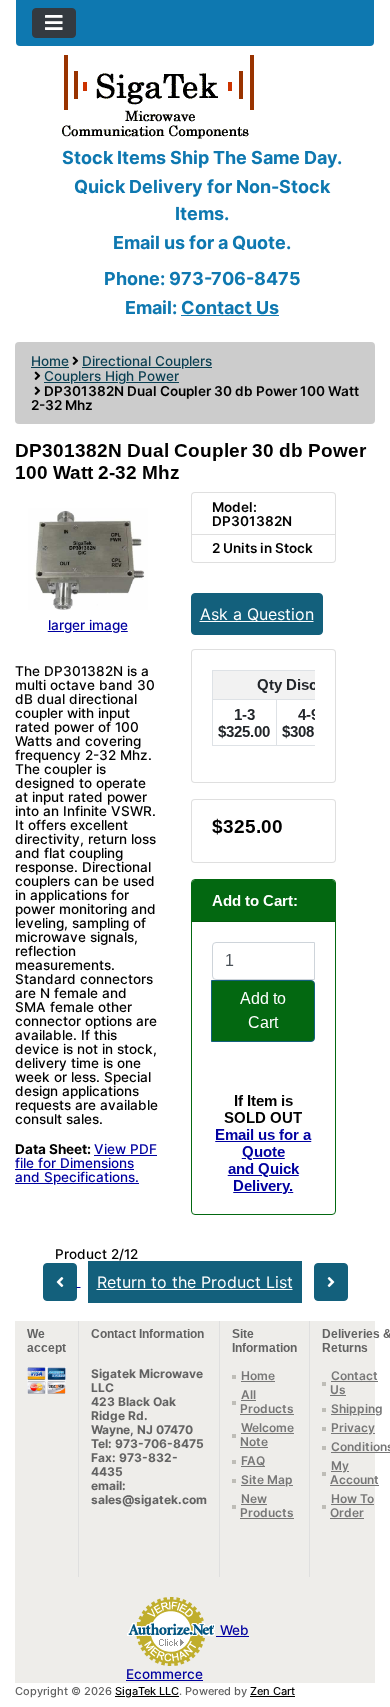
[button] (353, 1608)
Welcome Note (267, 1434)
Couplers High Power (111, 376)
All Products (267, 1401)
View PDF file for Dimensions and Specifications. (86, 1163)
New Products (267, 1505)
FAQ (253, 1460)
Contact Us (230, 307)
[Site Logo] (195, 95)
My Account (354, 1472)
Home (50, 361)
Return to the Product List (195, 1282)
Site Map (267, 1479)
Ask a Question (257, 614)
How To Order (352, 1505)
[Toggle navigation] (54, 23)
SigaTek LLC (147, 1691)
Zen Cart (272, 1691)
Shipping (357, 1408)
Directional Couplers (147, 361)
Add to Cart (263, 1010)
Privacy (353, 1427)
